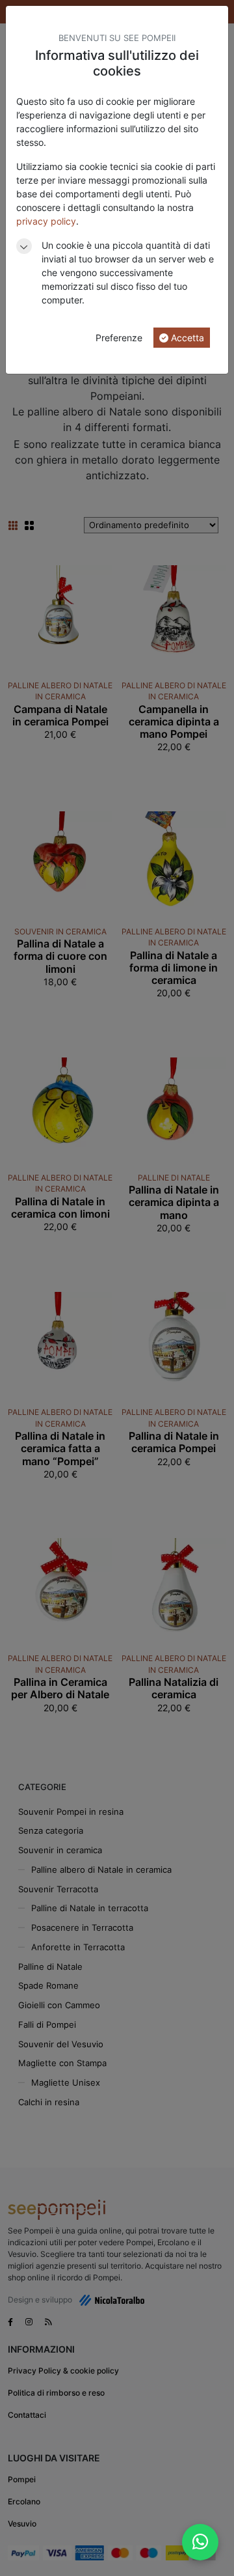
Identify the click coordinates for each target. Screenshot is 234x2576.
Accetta (186, 338)
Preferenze (119, 338)
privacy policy (46, 221)
